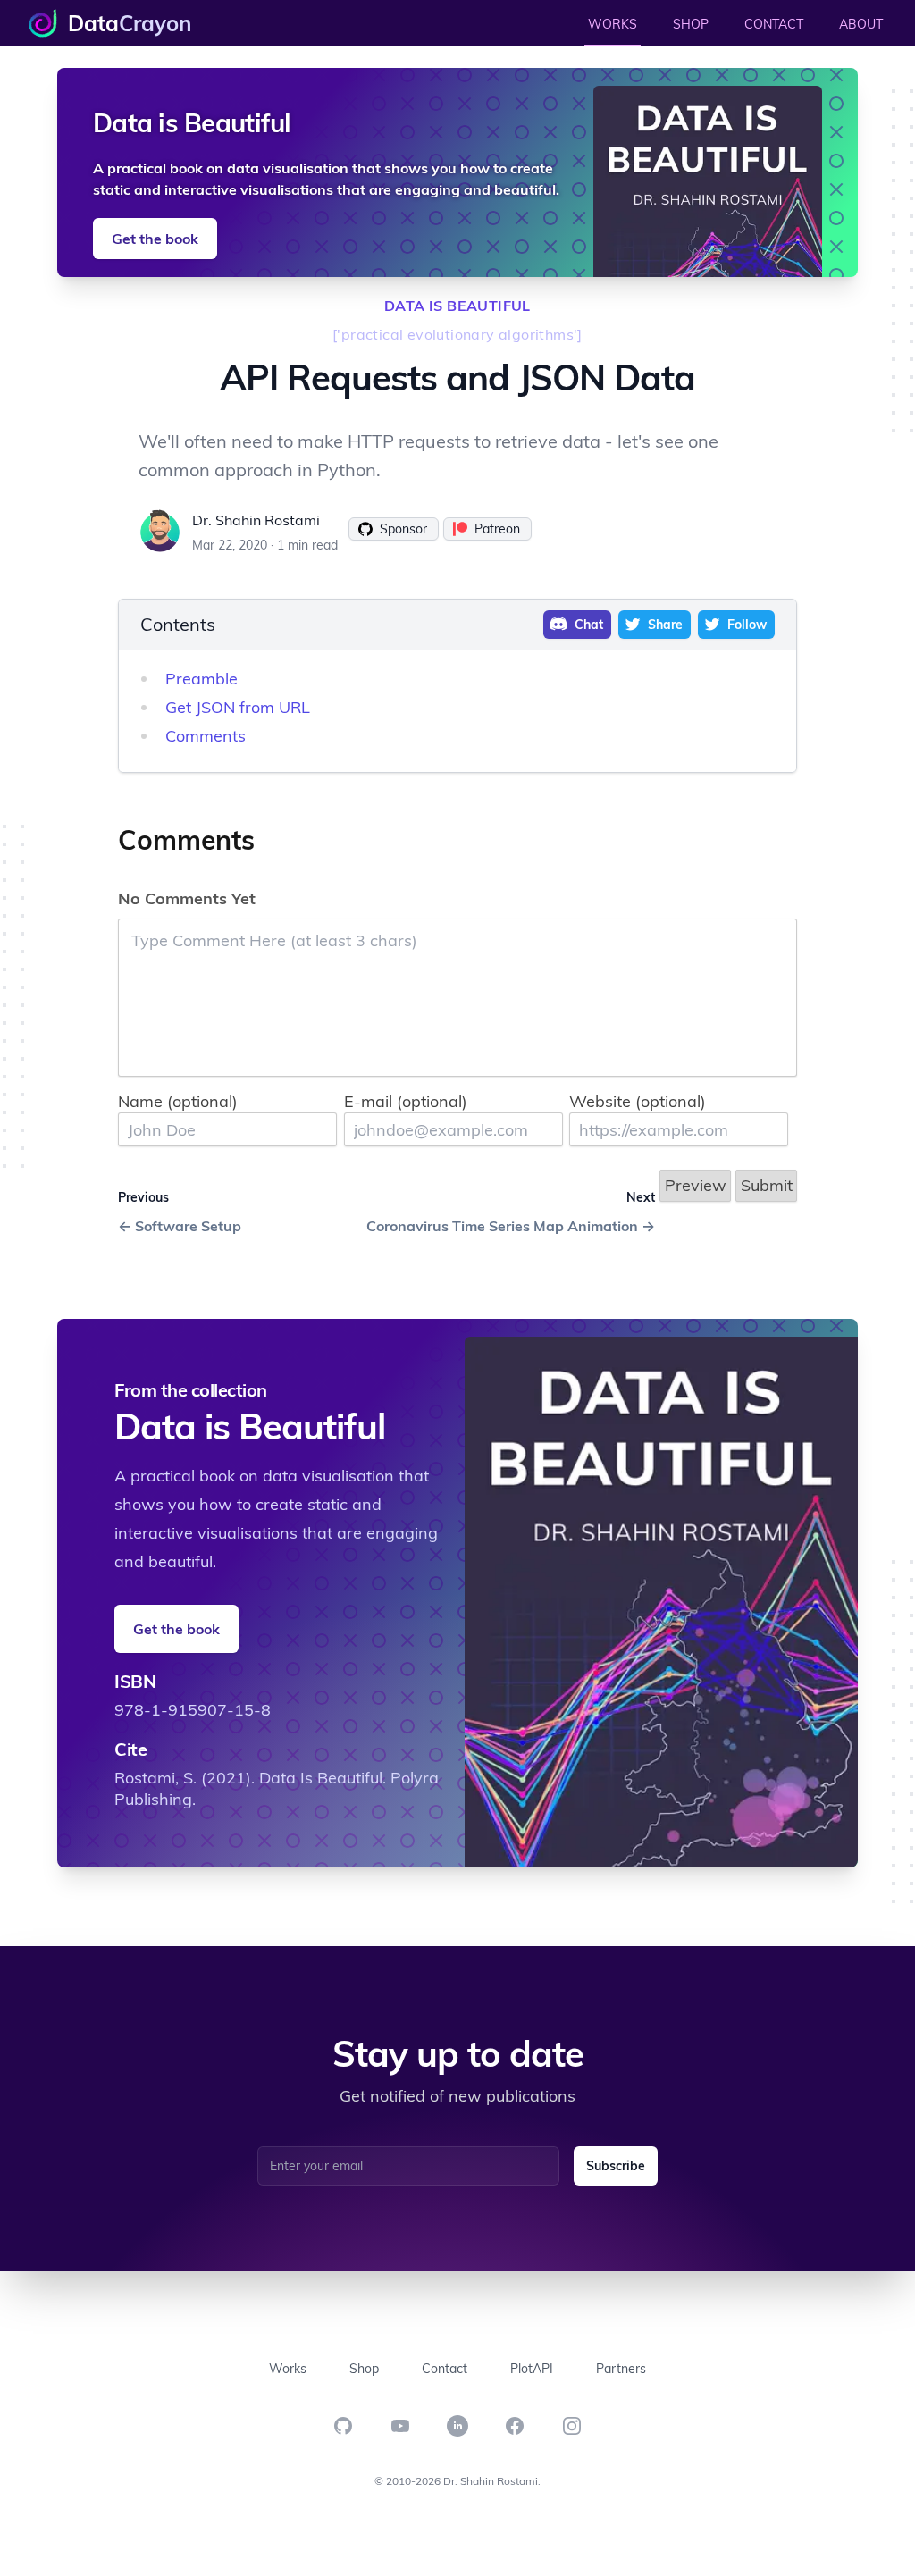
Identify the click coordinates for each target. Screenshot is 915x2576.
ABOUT (861, 24)
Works (288, 2369)
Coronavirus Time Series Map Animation (511, 1226)
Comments (206, 736)
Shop (364, 2369)
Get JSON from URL (238, 707)
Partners (621, 2369)
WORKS (613, 24)
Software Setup (180, 1226)
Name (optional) (178, 1101)
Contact (445, 2369)
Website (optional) (638, 1101)
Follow (747, 625)
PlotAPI (532, 2369)
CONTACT (774, 24)
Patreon (497, 529)
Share (665, 625)
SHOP (691, 24)
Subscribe (616, 2166)
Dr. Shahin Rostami (256, 520)
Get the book (155, 239)
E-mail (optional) (406, 1101)
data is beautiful (457, 306)
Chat (589, 625)
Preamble (201, 679)
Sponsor (403, 529)
